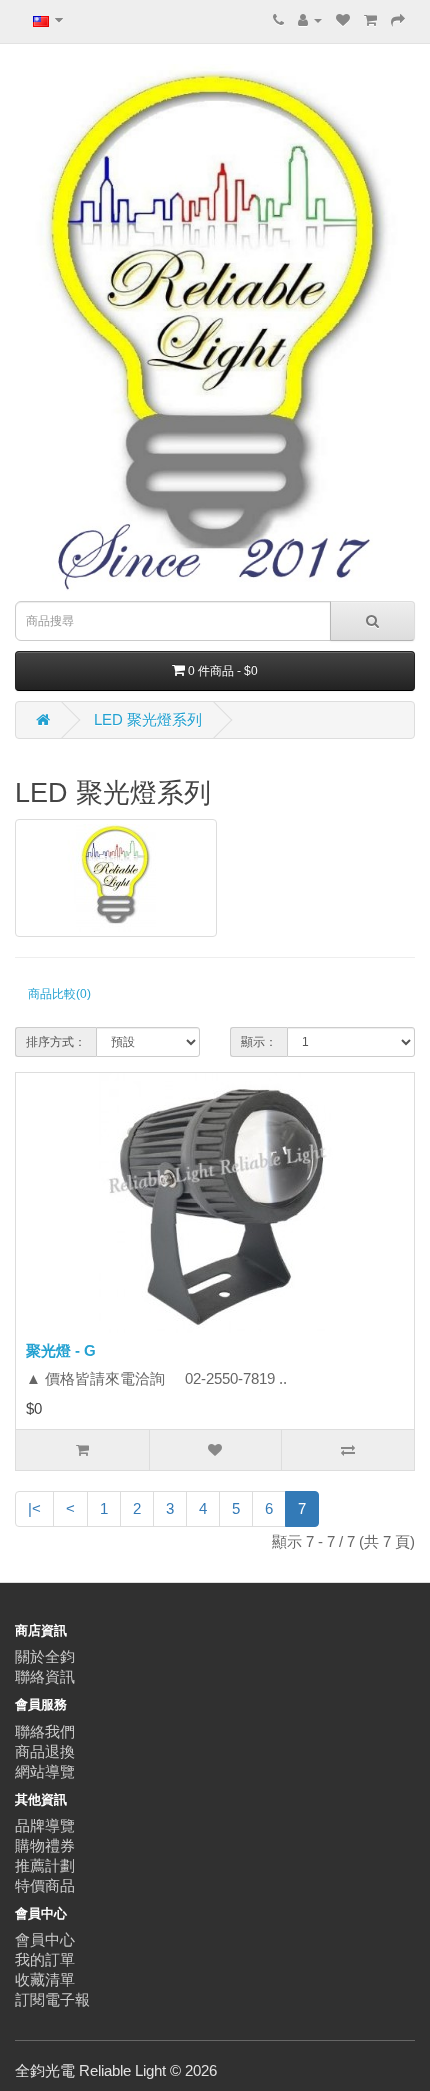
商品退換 (45, 1751)
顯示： (259, 1042)
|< (34, 1508)
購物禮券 (45, 1845)
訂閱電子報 (52, 1999)
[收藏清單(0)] (343, 19)
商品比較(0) (59, 994)
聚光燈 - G (61, 1350)
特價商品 (45, 1885)
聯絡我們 (45, 1731)
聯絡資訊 (45, 1676)
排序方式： (56, 1042)
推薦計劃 (45, 1865)
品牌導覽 (45, 1825)
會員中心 (45, 1939)
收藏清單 (45, 1979)
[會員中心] (310, 19)
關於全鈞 (45, 1656)
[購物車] (370, 19)
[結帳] (398, 19)
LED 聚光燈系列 (148, 719)
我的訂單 (45, 1959)
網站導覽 (45, 1771)
